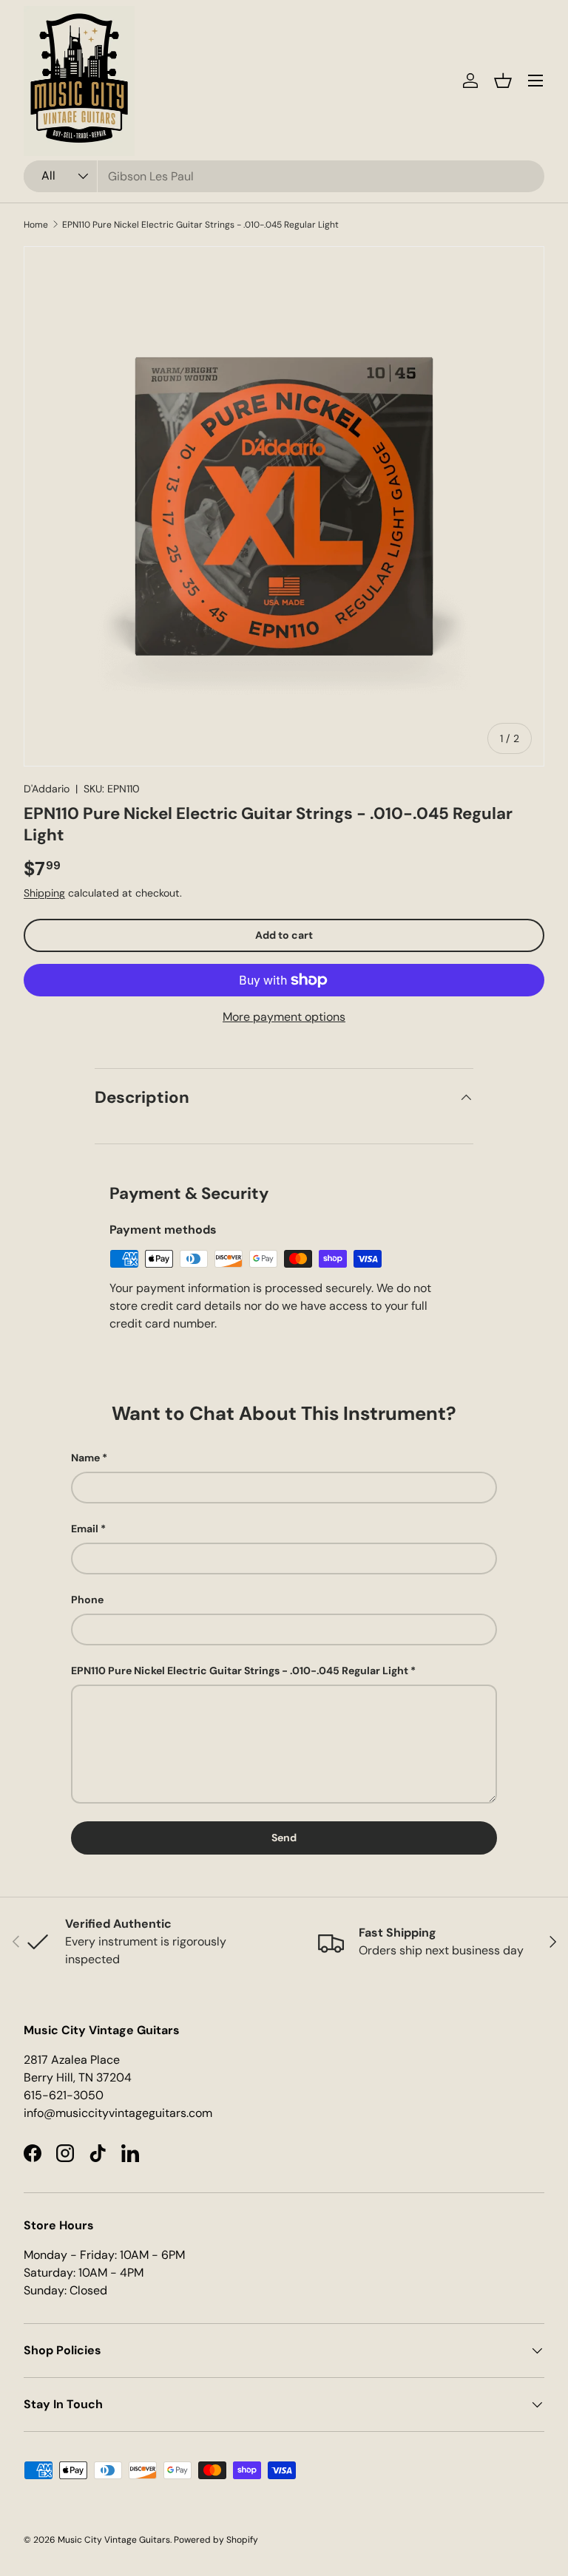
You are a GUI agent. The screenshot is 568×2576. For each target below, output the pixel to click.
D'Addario (47, 789)
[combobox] (284, 176)
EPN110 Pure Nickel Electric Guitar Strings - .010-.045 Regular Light (200, 225)
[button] (503, 81)
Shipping (44, 893)
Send (284, 1838)
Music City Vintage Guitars (114, 2540)
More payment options (284, 1017)
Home (36, 225)
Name (85, 1458)
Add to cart (284, 935)
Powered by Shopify (216, 2540)
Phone (87, 1600)
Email (85, 1529)
